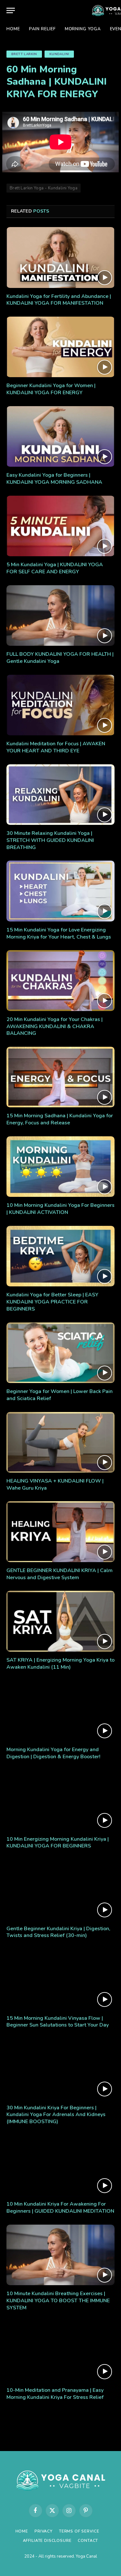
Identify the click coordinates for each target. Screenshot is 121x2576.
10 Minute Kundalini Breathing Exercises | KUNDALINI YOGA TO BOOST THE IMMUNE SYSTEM (58, 2301)
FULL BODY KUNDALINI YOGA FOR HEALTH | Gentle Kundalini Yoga (60, 658)
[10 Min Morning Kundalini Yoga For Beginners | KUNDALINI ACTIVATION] (60, 1167)
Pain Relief (42, 29)
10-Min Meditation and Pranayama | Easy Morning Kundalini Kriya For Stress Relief (55, 2394)
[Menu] (11, 10)
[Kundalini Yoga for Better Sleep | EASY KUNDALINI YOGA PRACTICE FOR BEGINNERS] (60, 1256)
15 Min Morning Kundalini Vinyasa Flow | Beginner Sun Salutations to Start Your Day (58, 2022)
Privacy (44, 2531)
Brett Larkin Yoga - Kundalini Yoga (44, 188)
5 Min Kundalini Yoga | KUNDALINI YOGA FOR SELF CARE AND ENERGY (55, 568)
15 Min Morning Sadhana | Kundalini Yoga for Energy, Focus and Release (60, 1119)
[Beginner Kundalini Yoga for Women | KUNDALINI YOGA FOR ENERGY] (60, 347)
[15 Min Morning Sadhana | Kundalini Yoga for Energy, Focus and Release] (60, 1077)
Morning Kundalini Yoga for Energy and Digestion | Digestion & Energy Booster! (53, 1753)
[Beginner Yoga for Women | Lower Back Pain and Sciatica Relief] (60, 1353)
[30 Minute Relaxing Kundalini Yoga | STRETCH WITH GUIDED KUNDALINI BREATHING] (60, 795)
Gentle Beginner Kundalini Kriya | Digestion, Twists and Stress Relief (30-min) (58, 1932)
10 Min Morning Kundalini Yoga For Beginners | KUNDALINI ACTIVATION (60, 1209)
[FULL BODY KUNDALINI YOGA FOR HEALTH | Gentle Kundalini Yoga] (60, 615)
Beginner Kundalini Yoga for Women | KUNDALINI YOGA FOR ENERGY (51, 389)
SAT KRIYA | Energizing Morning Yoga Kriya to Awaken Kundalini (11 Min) (60, 1664)
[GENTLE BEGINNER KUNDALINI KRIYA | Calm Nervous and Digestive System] (60, 1531)
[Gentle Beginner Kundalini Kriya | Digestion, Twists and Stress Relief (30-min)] (60, 1890)
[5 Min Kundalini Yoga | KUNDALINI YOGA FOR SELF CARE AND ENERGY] (60, 526)
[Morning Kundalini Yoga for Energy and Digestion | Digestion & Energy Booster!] (60, 1711)
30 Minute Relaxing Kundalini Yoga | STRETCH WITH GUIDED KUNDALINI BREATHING (50, 840)
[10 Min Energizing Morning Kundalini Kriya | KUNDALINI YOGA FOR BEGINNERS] (60, 1800)
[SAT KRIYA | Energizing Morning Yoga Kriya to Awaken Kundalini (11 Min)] (60, 1621)
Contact (88, 2541)
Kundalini (59, 54)
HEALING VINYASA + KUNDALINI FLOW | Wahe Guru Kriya (55, 1484)
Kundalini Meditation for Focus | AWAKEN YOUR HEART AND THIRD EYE (56, 747)
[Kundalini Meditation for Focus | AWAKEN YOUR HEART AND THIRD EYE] (60, 705)
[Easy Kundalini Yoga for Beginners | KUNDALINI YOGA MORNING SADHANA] (60, 436)
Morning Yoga (83, 29)
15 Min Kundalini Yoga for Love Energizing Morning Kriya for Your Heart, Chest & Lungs (59, 933)
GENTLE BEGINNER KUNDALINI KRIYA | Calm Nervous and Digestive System (60, 1574)
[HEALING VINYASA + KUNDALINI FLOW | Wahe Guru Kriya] (60, 1442)
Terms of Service (79, 2531)
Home (13, 29)
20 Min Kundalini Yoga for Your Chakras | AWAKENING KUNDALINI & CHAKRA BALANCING (55, 1026)
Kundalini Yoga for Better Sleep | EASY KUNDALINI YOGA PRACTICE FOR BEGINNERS (52, 1302)
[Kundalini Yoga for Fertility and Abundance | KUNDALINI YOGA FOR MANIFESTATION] (60, 257)
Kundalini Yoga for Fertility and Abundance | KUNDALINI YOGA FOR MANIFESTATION (59, 300)
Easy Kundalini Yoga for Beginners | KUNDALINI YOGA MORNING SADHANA (54, 479)
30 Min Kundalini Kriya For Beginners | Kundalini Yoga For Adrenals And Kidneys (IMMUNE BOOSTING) (56, 2115)
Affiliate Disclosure (47, 2541)
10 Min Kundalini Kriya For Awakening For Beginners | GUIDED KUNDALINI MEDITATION (60, 2208)
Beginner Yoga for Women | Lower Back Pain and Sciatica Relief (60, 1395)
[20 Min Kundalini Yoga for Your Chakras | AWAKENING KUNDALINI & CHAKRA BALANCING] (60, 980)
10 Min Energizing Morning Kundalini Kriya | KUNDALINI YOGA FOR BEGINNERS (58, 1843)
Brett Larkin (24, 54)
